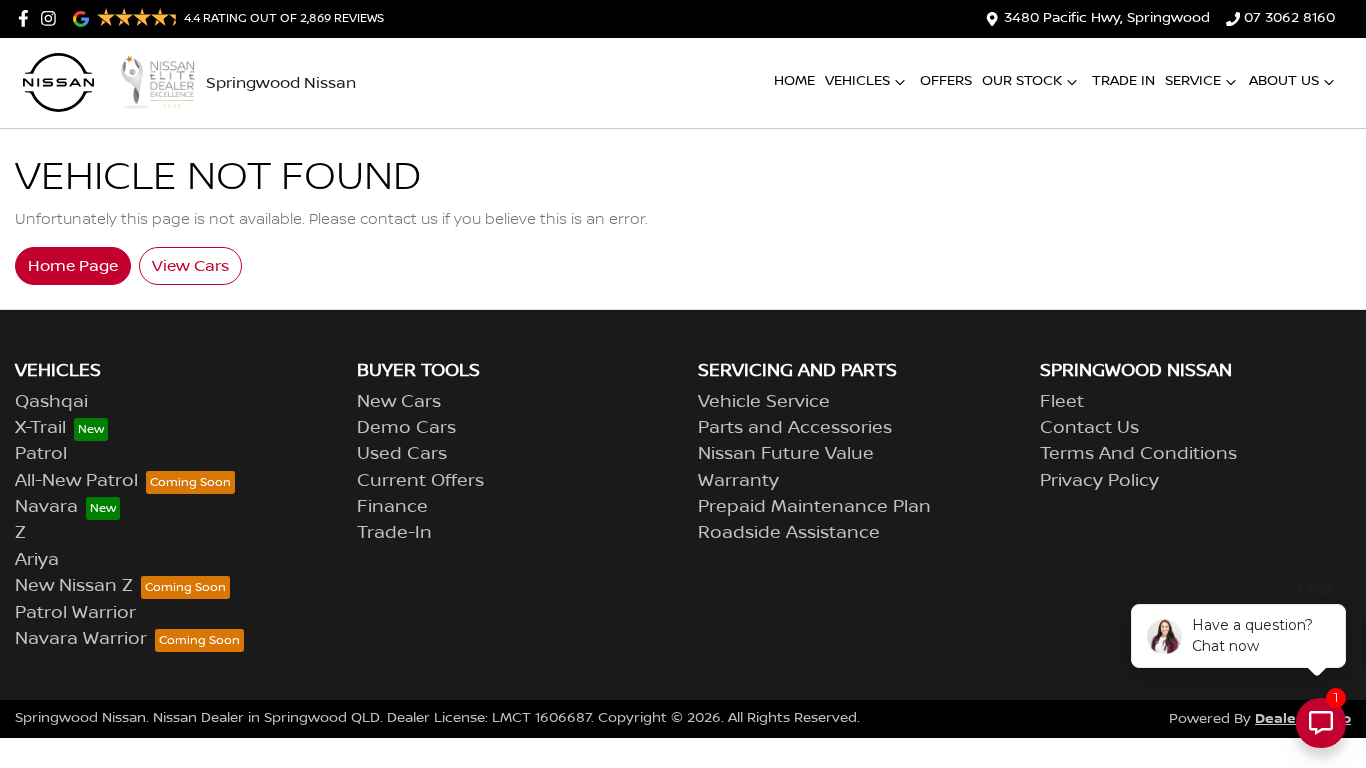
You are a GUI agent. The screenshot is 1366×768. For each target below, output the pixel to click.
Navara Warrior (81, 639)
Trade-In (394, 533)
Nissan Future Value (786, 454)
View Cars (190, 266)
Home (794, 81)
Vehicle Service (764, 402)
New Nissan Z (74, 586)
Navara (46, 507)
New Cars (399, 402)
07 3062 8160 (1289, 18)
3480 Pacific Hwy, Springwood (1107, 18)
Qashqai (51, 402)
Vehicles (857, 81)
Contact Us (1089, 428)
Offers (946, 81)
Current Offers (420, 481)
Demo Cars (406, 428)
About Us (1284, 81)
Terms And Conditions (1138, 454)
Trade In (1123, 81)
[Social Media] (27, 18)
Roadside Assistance (789, 533)
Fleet (1062, 402)
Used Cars (402, 454)
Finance (392, 507)
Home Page (73, 266)
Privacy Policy (1099, 481)
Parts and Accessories (795, 428)
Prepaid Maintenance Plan (814, 507)
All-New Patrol (76, 481)
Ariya (37, 560)
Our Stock (1022, 81)
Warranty (738, 481)
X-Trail (40, 428)
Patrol (41, 454)
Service (1193, 81)
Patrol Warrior (75, 613)
